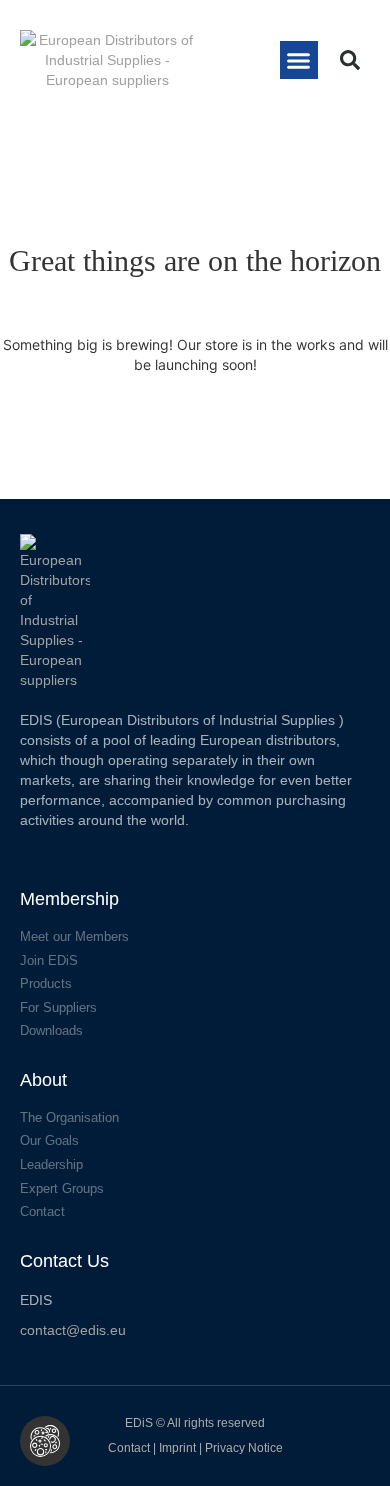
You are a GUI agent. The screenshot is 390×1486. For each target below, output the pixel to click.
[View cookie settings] (45, 1441)
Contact (129, 1448)
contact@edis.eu (73, 1330)
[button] (299, 60)
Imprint (179, 1448)
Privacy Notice (244, 1448)
